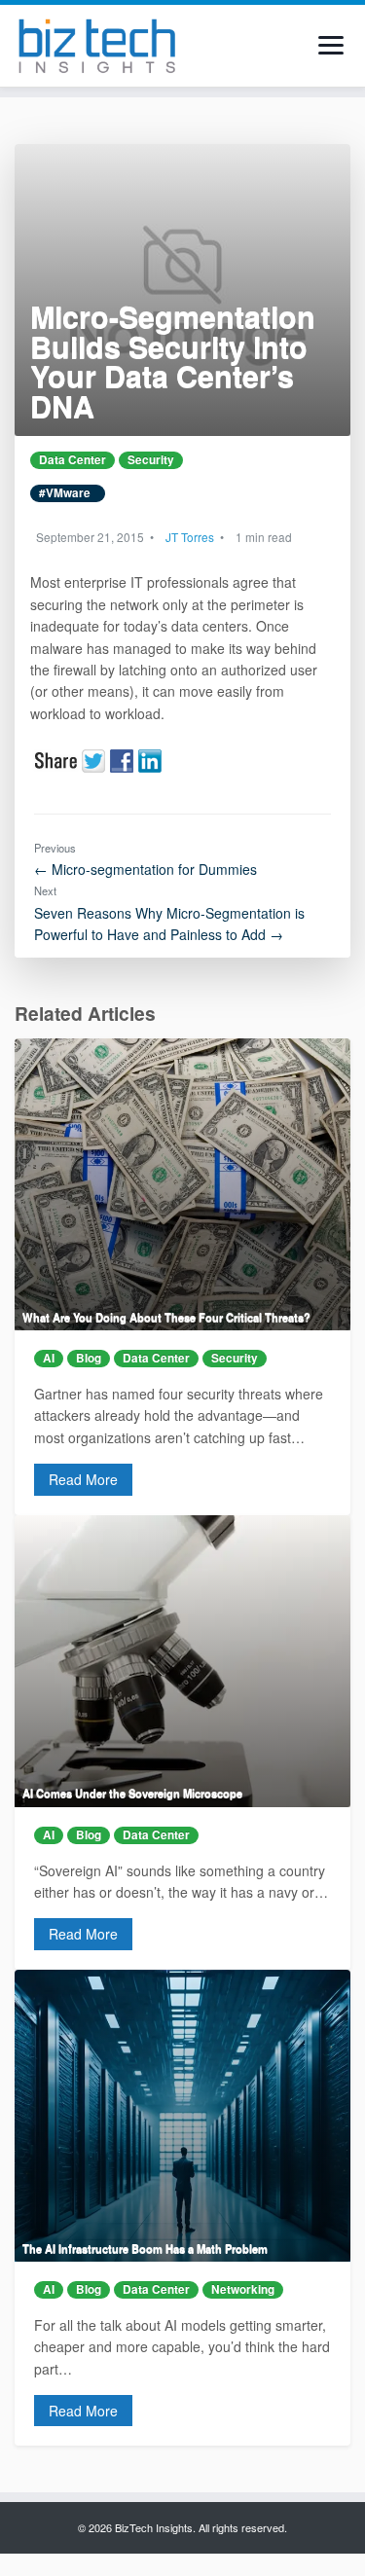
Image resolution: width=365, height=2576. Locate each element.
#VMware (68, 493)
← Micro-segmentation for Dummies (146, 869)
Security (151, 460)
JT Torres (190, 537)
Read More (83, 1479)
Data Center (73, 460)
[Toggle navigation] (331, 45)
